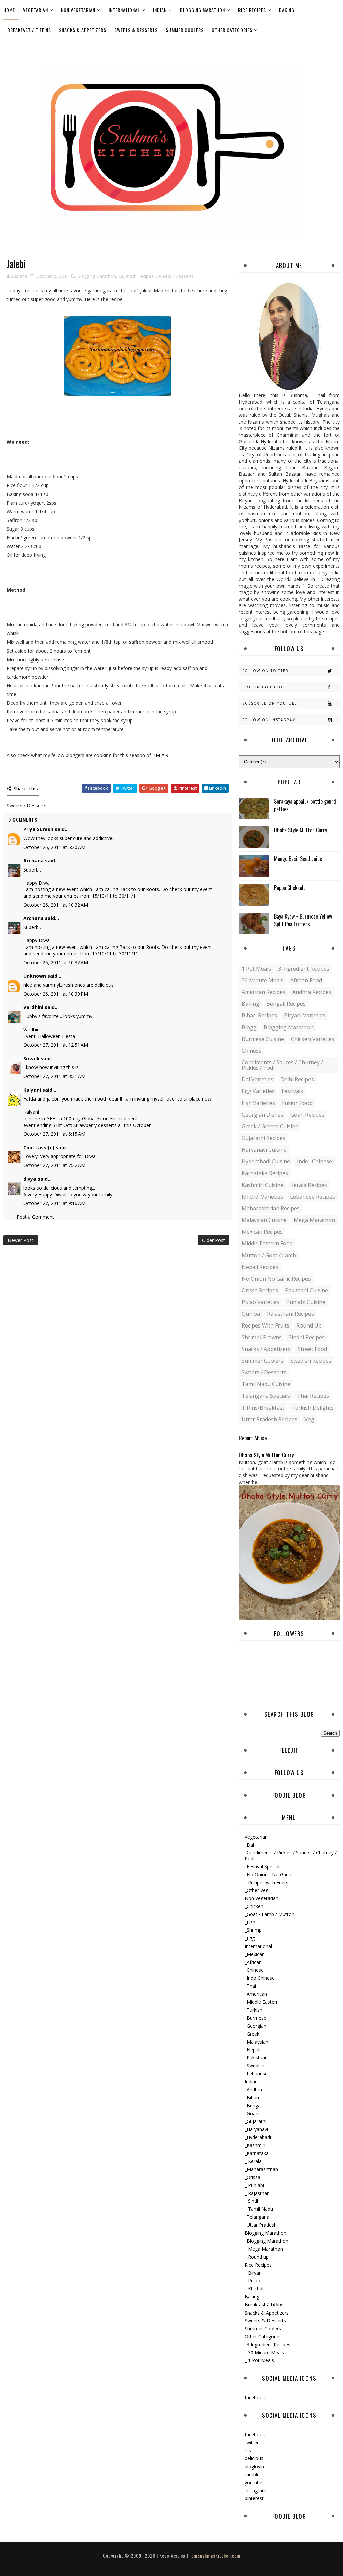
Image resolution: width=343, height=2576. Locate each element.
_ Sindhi (253, 2201)
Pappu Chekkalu (290, 888)
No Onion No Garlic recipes (276, 1279)
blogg (249, 1027)
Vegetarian (36, 10)
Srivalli (31, 1058)
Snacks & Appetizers (83, 30)
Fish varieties (258, 1103)
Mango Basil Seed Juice (298, 859)
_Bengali (254, 2105)
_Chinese (254, 1970)
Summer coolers (262, 1361)
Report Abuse (253, 1438)
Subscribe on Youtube (270, 703)
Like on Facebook (264, 687)
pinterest (254, 2498)
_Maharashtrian (261, 2169)
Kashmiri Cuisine (262, 1185)
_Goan (251, 2113)
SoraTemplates (166, 2562)
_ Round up (257, 2257)
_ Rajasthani (258, 2193)
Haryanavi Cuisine (264, 1150)
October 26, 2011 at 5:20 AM (54, 847)
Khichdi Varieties (262, 1197)
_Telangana (257, 2217)
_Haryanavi (256, 2129)
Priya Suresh (38, 829)
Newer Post (21, 1240)
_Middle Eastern (262, 2002)
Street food (312, 1349)
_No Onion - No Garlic (268, 1874)
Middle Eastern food (267, 1243)
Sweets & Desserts (136, 30)
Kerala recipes (309, 1185)
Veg (309, 1419)
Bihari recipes (259, 1015)
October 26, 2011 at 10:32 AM (56, 905)
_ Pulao (252, 2281)
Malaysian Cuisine (264, 1220)
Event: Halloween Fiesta (49, 1036)
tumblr (252, 2474)
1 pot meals (256, 969)
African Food (306, 980)
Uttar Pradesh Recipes (269, 1419)
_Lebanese (256, 2074)
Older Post (214, 1240)
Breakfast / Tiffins (29, 30)
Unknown (35, 976)
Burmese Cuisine (263, 1039)
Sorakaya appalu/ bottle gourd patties (305, 805)
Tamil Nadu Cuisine (266, 1384)
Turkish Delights (313, 1408)
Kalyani (32, 1090)
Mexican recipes (262, 1232)
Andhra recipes (312, 992)
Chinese (252, 1051)
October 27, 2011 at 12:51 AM (56, 1045)
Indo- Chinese (315, 1161)
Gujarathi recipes (136, 276)
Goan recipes (307, 1115)
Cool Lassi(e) (39, 1148)
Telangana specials (266, 1396)
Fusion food (297, 1103)
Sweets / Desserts (175, 276)
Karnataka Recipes (265, 1173)
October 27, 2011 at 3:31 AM (54, 1076)
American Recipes (263, 992)
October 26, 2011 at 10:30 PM (56, 994)
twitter (252, 2443)
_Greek (252, 2034)
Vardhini (33, 1007)
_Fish (250, 1922)
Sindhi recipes (307, 1337)
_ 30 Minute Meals (264, 2353)
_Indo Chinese (260, 1978)
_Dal (249, 1845)
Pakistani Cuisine (306, 1290)
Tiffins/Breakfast (263, 1408)
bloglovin (254, 2466)
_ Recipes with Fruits (266, 1882)
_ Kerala (253, 2161)
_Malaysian (256, 2042)
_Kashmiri (255, 2145)
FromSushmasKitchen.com (214, 2555)
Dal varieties (257, 1079)
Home (9, 10)
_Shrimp (253, 1930)
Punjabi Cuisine (306, 1302)
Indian (160, 10)
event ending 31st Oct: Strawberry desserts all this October (87, 1125)
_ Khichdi (254, 2289)
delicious (254, 2458)
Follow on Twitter (265, 671)
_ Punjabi (254, 2185)
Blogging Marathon (202, 10)
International (124, 10)
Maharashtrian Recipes (271, 1208)
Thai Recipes (313, 1396)
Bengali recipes (286, 1004)
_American (256, 1994)
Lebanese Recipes (313, 1197)
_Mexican (255, 1954)
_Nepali (252, 2050)
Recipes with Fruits (265, 1325)
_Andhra (253, 2089)
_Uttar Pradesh (261, 2225)
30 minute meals (262, 980)
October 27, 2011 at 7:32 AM (54, 1165)
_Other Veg (256, 1890)
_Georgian (255, 2026)
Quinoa (251, 1314)
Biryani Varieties (305, 1015)
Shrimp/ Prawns (262, 1337)
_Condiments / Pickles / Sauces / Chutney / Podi (291, 1855)
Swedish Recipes (311, 1361)
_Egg (250, 1938)
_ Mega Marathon (264, 2249)
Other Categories (232, 30)
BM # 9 (160, 755)
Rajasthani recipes (290, 1314)
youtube (253, 2482)
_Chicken (254, 1906)
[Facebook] (333, 43)
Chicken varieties (313, 1039)
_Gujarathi (255, 2121)
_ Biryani (254, 2273)
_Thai (250, 1986)
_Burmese (255, 2018)
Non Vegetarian (78, 10)
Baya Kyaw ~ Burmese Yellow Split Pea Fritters (303, 920)
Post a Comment (35, 1217)
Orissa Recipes (260, 1290)
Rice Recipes (252, 10)
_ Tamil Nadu (259, 2209)
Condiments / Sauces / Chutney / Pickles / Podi (282, 1065)
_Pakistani (255, 2058)
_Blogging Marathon (266, 2241)
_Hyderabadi (258, 2137)
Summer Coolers (185, 30)
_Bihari (252, 2097)
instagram (255, 2490)
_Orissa (252, 2177)
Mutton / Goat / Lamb (269, 1255)
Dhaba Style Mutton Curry (300, 830)
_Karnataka (257, 2153)
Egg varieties (258, 1091)
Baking (287, 10)
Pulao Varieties (260, 1302)
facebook (255, 2397)
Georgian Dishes (262, 1115)
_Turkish (253, 2010)
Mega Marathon (314, 1220)
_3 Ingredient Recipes (267, 2344)
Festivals (292, 1091)
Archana (33, 861)
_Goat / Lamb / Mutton (269, 1914)
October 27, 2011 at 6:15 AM (54, 1134)
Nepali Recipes (260, 1267)
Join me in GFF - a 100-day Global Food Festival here (80, 1118)
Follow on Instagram (269, 720)
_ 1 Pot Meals (259, 2360)
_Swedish (254, 2066)
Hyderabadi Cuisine (266, 1161)
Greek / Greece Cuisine (270, 1126)
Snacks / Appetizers (266, 1349)
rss (248, 2451)
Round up (309, 1325)
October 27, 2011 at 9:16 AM (54, 1203)
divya (30, 1179)
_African (253, 1962)
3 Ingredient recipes (304, 969)
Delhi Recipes (297, 1079)
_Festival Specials (263, 1866)
